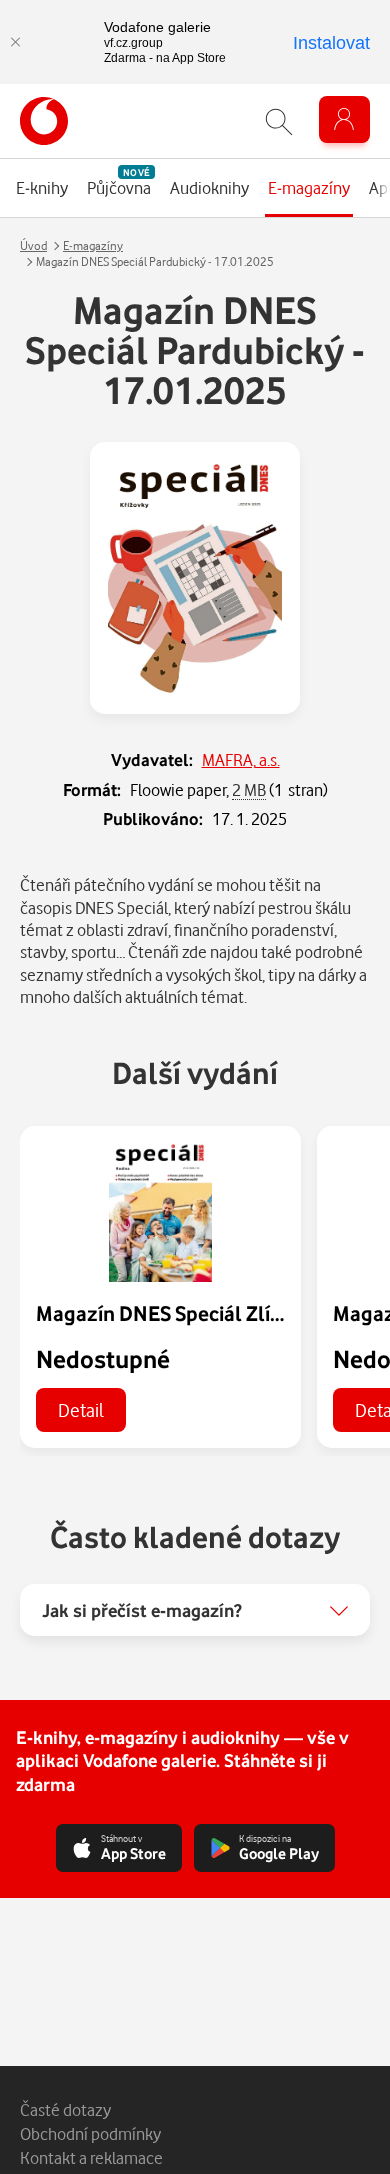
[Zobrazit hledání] (279, 121)
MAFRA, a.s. (241, 759)
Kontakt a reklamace (91, 2157)
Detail (81, 1409)
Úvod (33, 245)
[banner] (44, 121)
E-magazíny (93, 245)
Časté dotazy (65, 2109)
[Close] (15, 42)
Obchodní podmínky (90, 2133)
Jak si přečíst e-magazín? (142, 1610)
